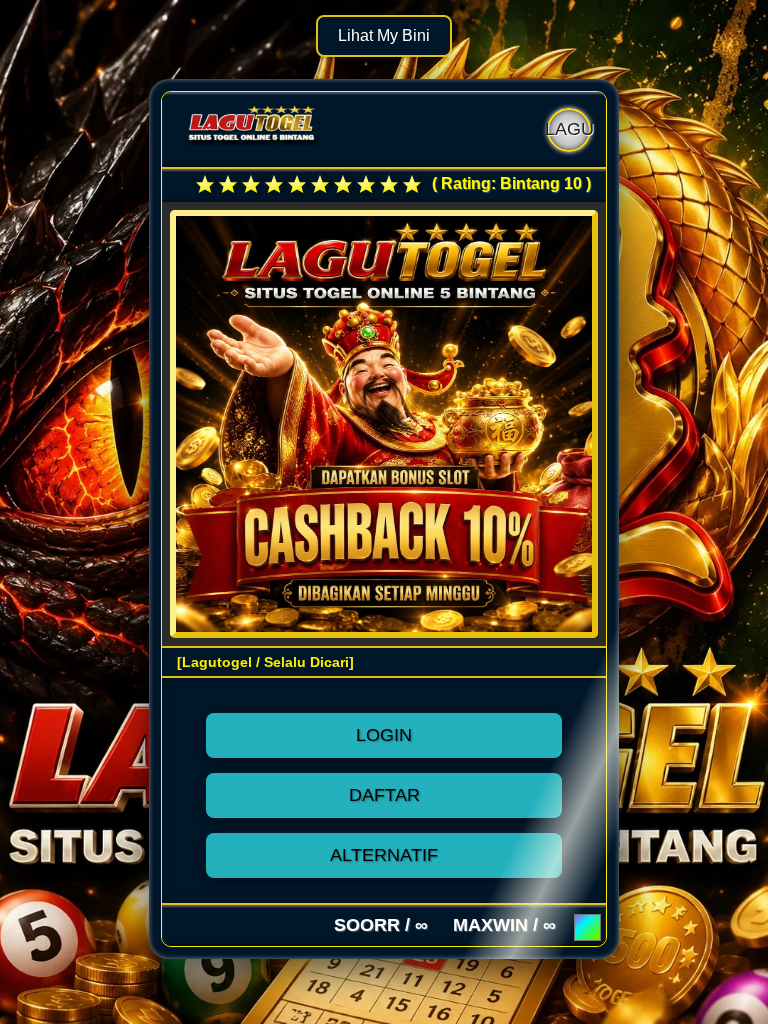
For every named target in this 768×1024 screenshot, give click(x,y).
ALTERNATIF (384, 855)
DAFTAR (384, 795)
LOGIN (384, 735)
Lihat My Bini (384, 35)
